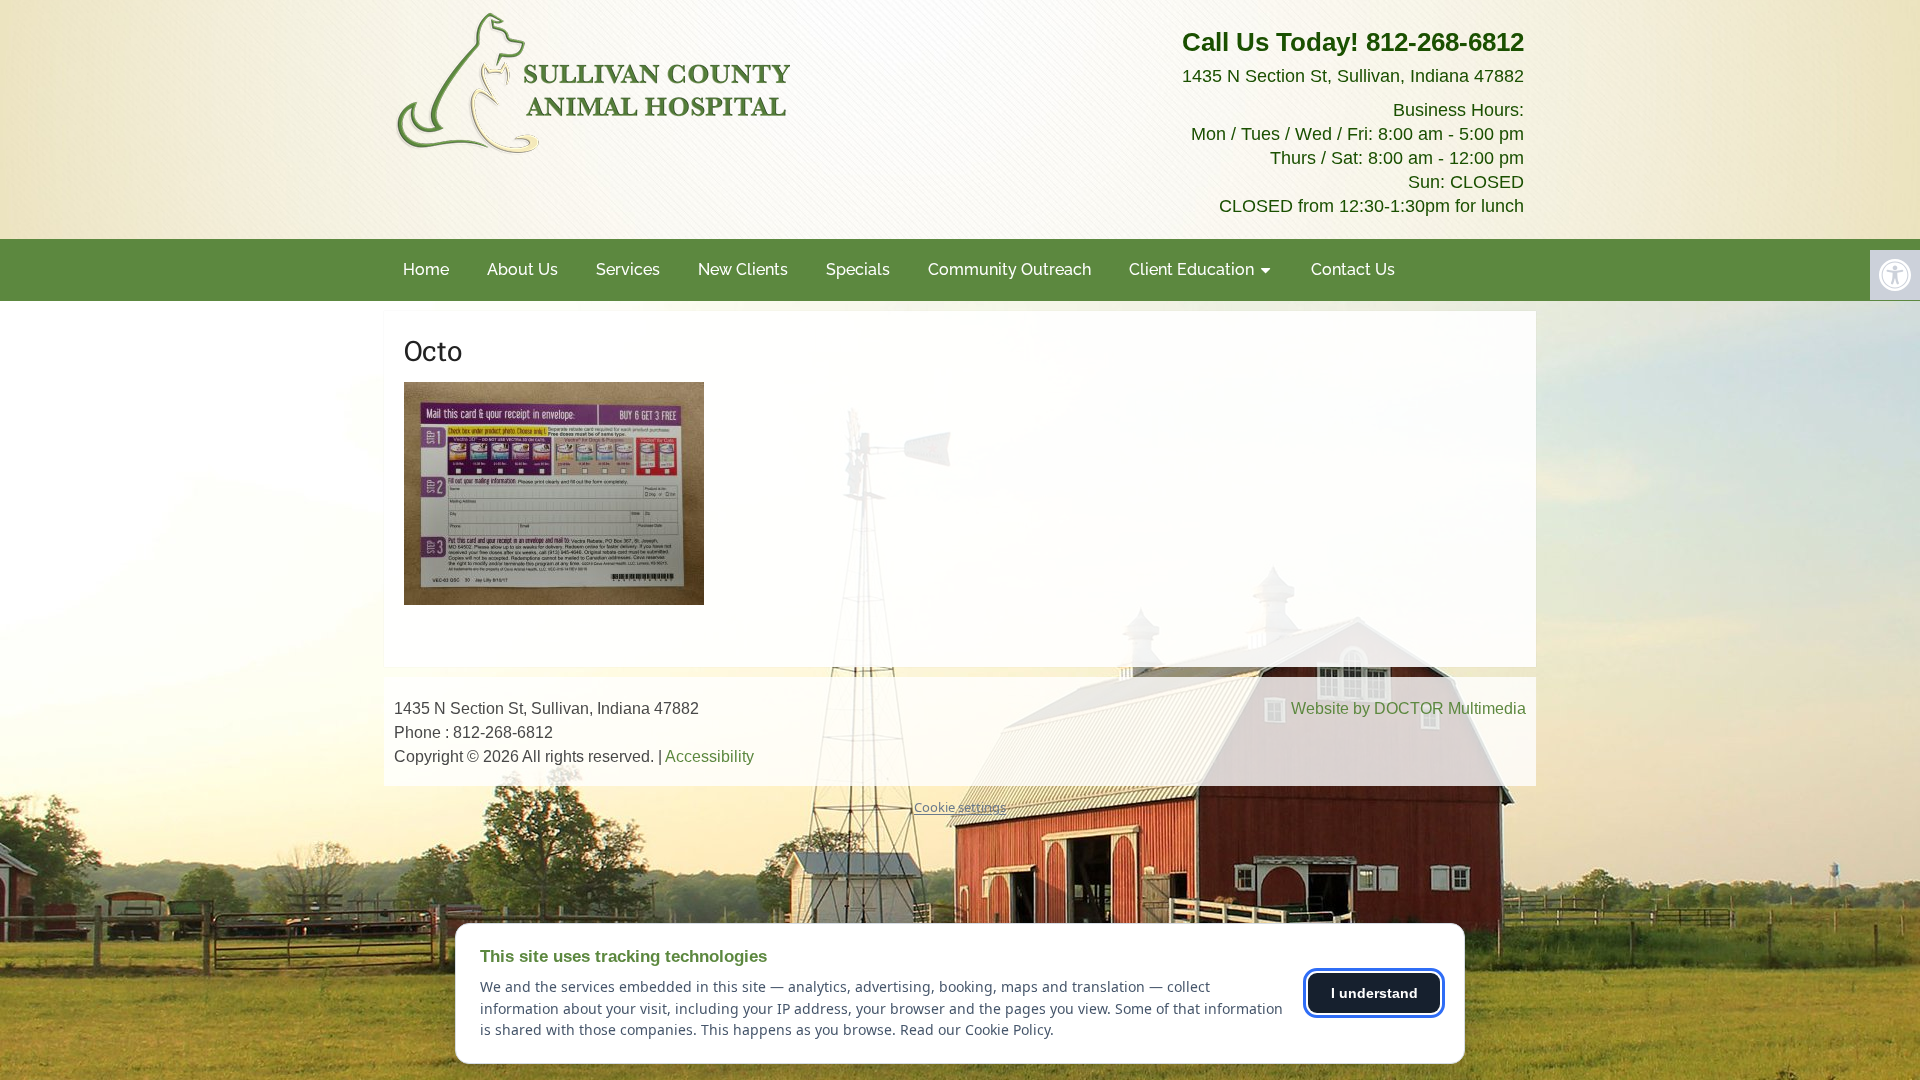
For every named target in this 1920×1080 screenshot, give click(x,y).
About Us (522, 269)
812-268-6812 (1445, 42)
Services (628, 269)
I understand (1374, 993)
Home (426, 269)
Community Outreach (1009, 269)
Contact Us (1353, 269)
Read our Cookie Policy (975, 1029)
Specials (858, 269)
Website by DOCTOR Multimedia (1408, 708)
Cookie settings (960, 807)
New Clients (743, 269)
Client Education (1191, 269)
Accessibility (709, 756)
